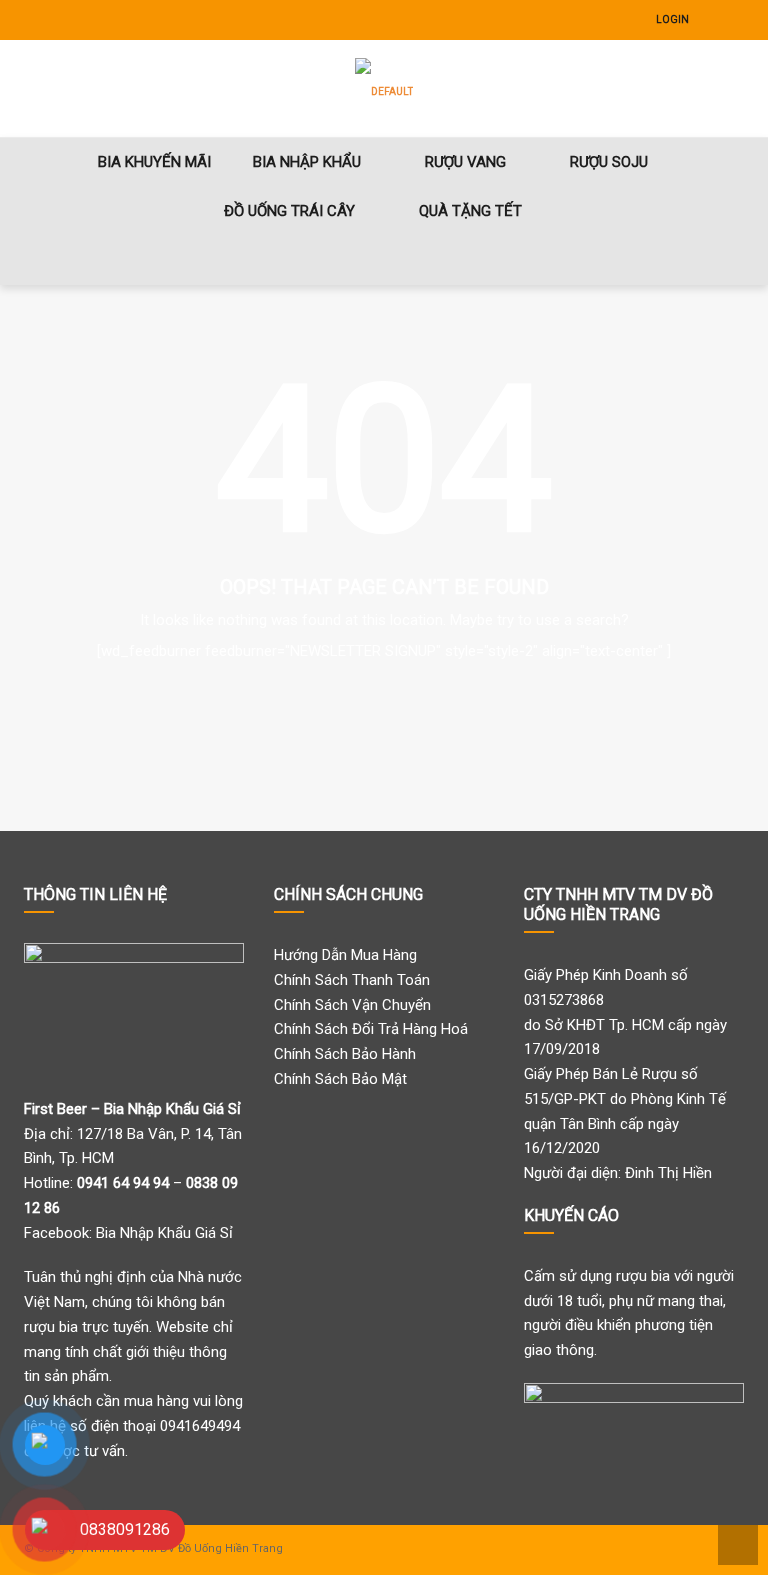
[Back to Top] (735, 1543)
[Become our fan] (714, 20)
